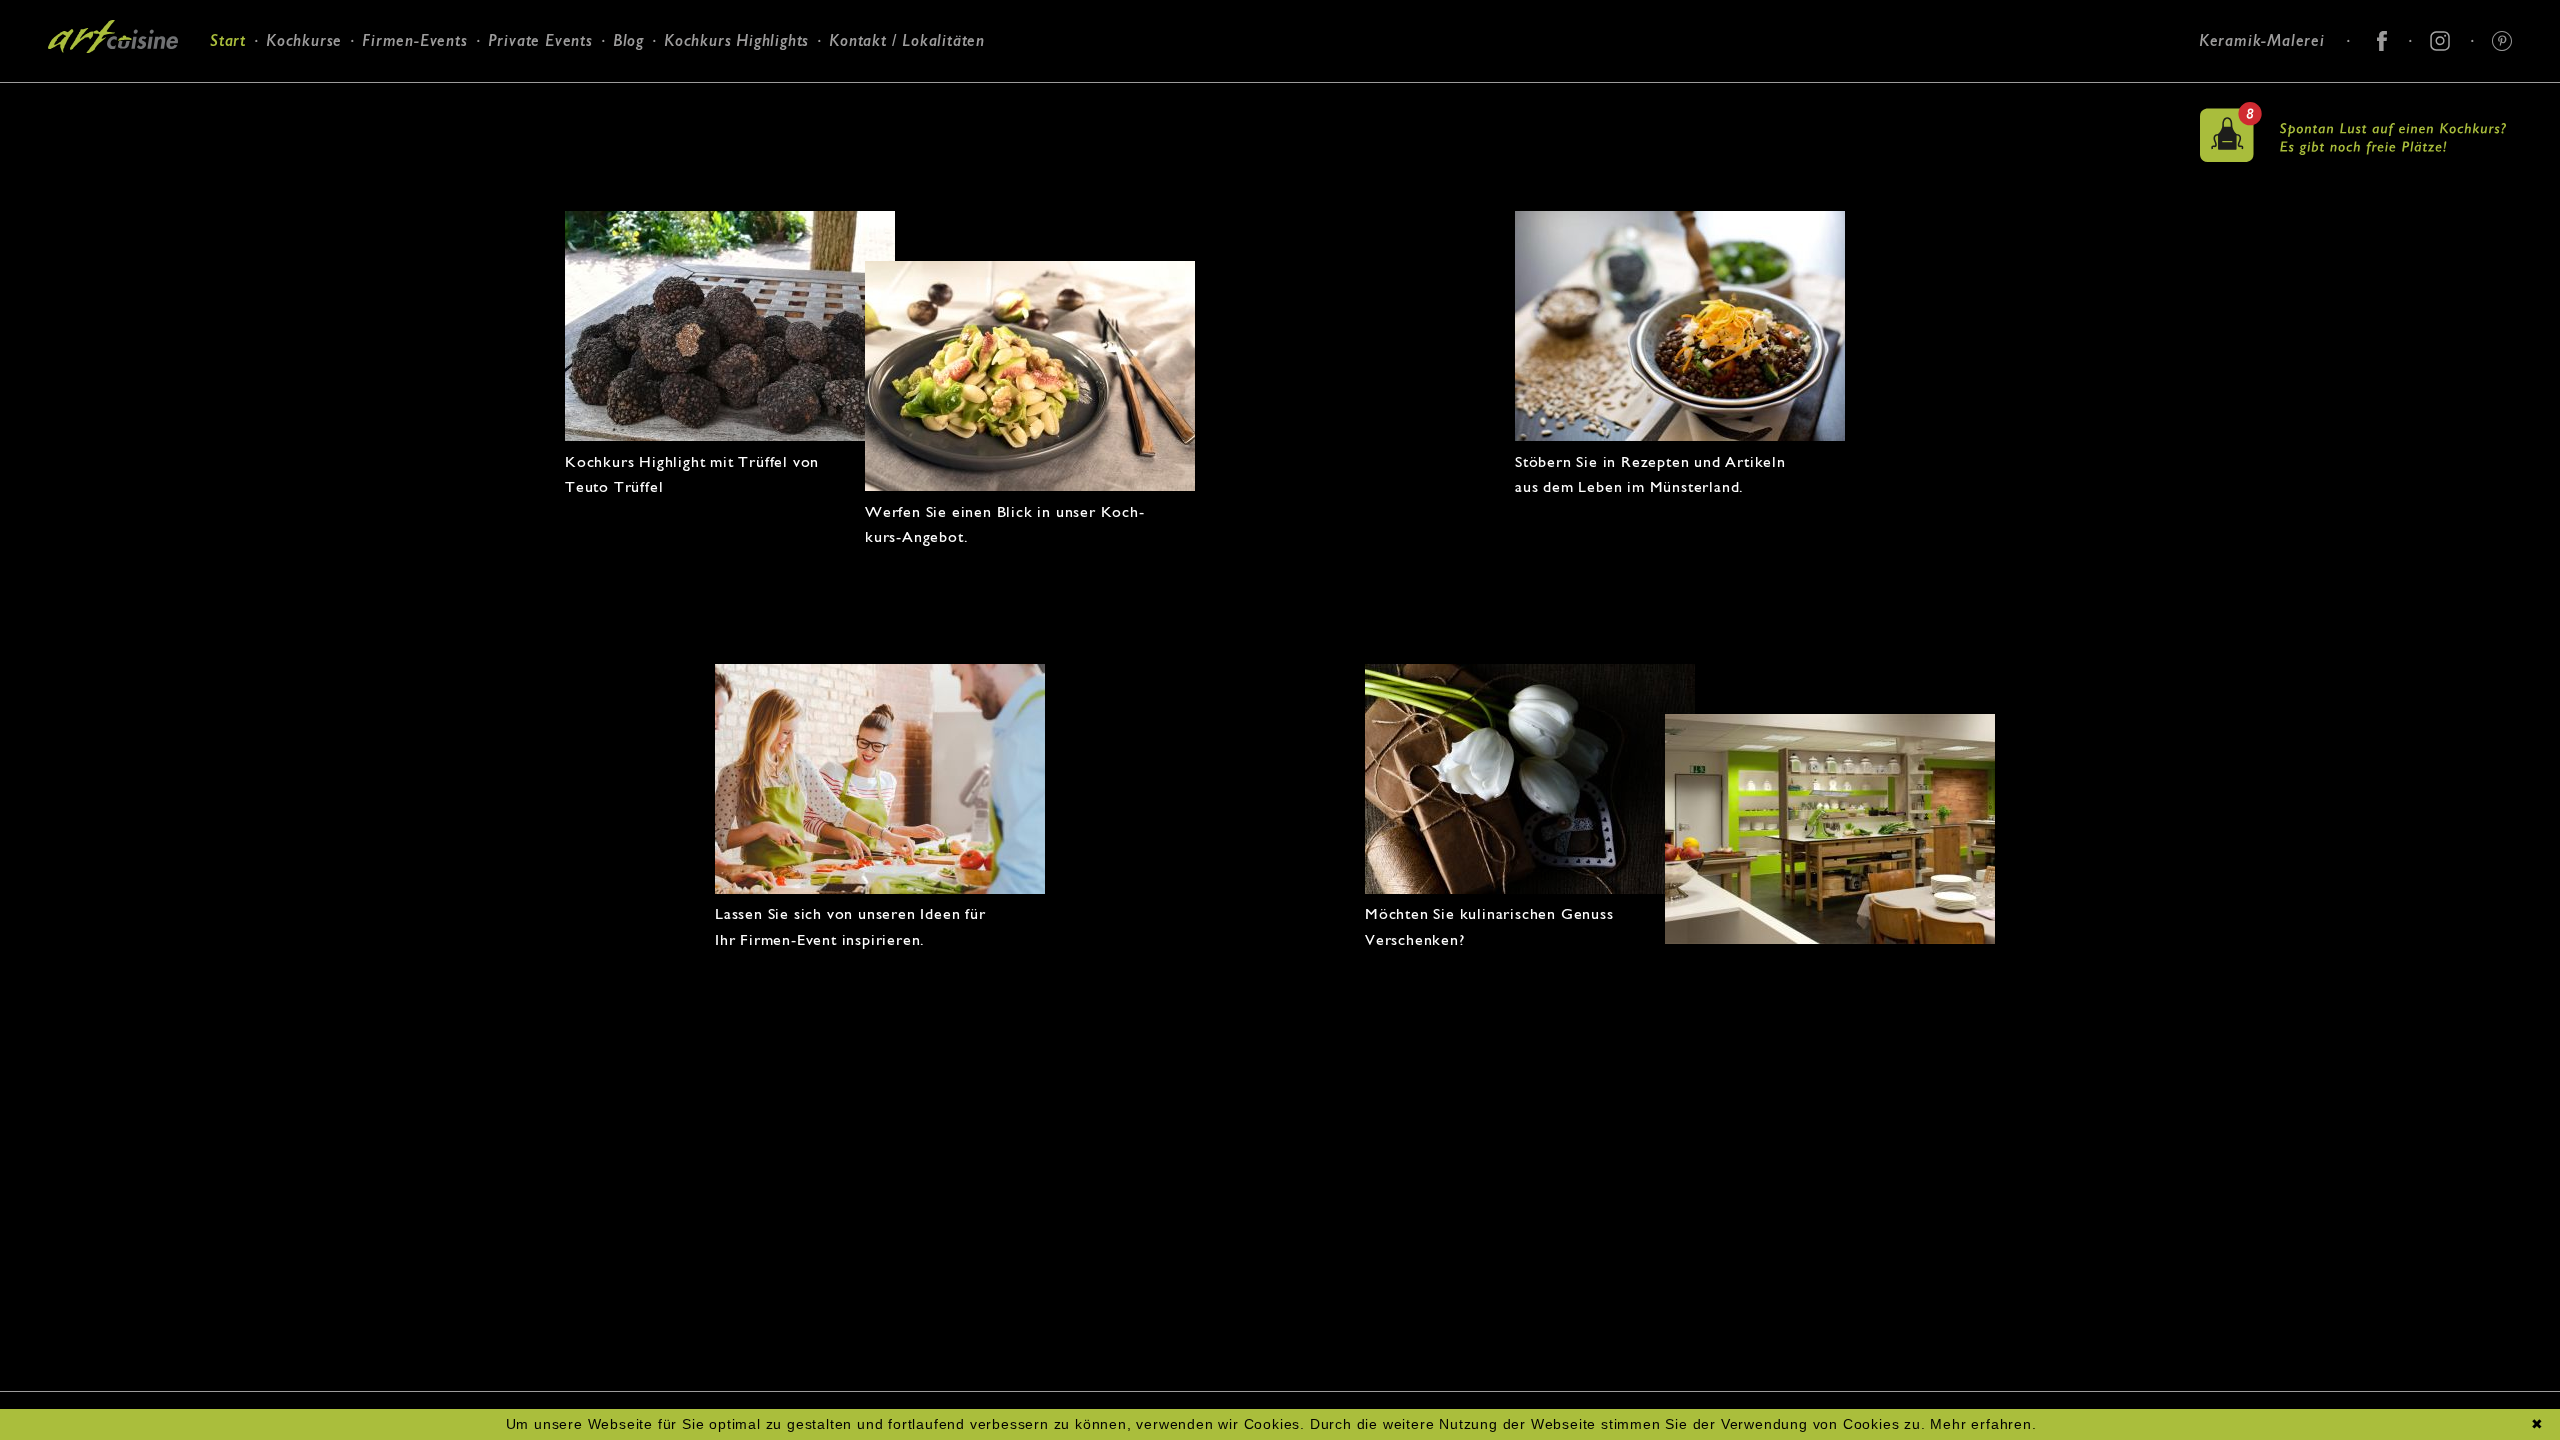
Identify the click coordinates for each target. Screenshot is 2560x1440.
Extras (378, 158)
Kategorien (295, 104)
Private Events (540, 40)
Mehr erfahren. (1983, 1424)
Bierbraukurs (402, 107)
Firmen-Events (414, 40)
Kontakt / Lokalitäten (907, 40)
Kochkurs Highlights (736, 40)
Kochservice (524, 107)
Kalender (288, 130)
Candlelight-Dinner (549, 133)
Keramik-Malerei (2262, 40)
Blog (628, 40)
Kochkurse (304, 40)
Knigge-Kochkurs (416, 133)
